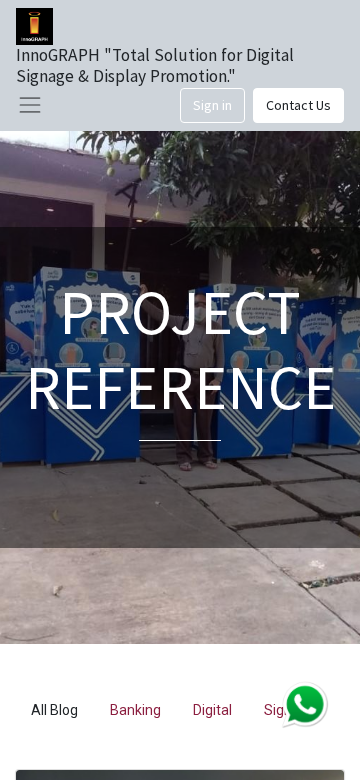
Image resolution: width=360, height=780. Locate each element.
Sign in (212, 105)
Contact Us (298, 105)
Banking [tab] (135, 710)
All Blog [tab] (54, 710)
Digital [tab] (212, 710)
